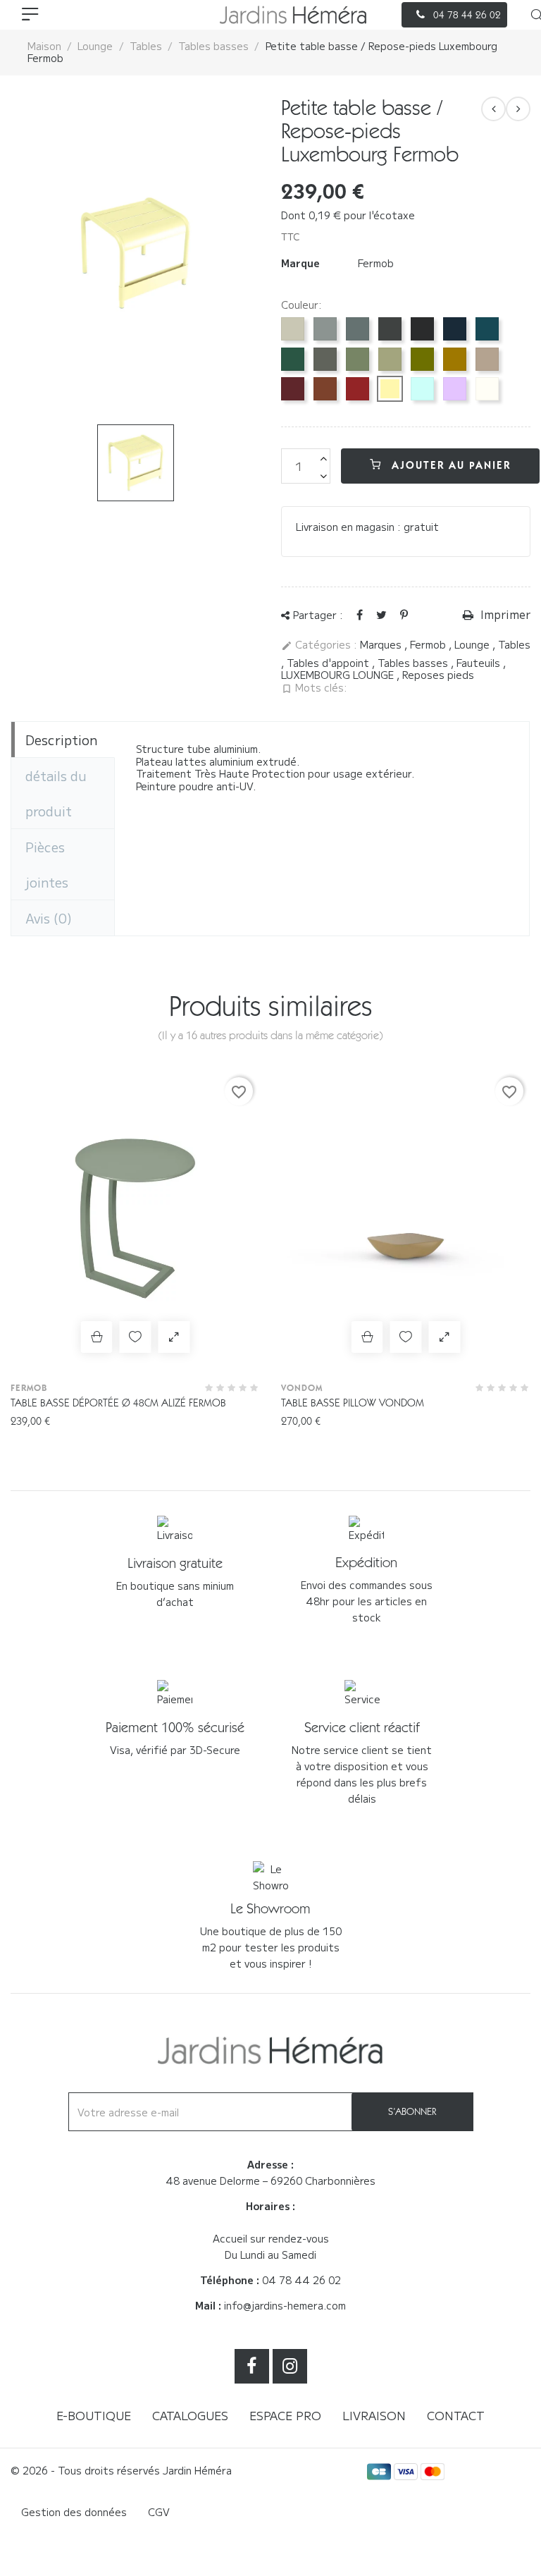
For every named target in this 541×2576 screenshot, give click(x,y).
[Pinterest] (404, 614)
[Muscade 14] (487, 359)
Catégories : (319, 645)
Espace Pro (285, 2415)
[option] (135, 253)
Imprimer (504, 615)
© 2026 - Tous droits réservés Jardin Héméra (121, 2470)
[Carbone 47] (390, 329)
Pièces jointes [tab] (47, 864)
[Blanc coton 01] (487, 389)
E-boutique (94, 2415)
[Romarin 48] (325, 359)
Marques (382, 644)
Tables (514, 644)
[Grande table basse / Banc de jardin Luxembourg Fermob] (518, 109)
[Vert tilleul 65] (390, 359)
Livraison (374, 2415)
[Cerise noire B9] (293, 389)
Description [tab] (61, 740)
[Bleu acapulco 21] (487, 329)
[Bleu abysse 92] (455, 329)
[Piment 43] (357, 389)
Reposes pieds (438, 675)
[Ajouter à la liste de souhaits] (136, 1337)
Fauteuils (480, 663)
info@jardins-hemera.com (285, 2305)
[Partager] (360, 614)
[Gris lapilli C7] (325, 329)
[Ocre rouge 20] (325, 389)
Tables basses (414, 663)
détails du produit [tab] (56, 793)
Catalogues (190, 2415)
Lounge (473, 644)
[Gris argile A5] (293, 329)
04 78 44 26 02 (301, 2280)
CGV (159, 2512)
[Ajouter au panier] (97, 1337)
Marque (300, 264)
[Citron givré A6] (390, 389)
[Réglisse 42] (422, 329)
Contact (456, 2415)
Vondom (302, 1388)
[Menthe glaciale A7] (422, 389)
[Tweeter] (381, 614)
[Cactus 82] (357, 359)
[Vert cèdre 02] (293, 359)
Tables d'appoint (329, 663)
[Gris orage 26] (357, 329)
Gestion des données (74, 2512)
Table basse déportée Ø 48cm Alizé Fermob (118, 1403)
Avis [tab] (49, 918)
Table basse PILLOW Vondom (353, 1403)
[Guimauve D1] (455, 389)
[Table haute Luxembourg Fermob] (493, 109)
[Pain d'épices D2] (455, 359)
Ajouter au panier (449, 465)
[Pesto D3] (422, 359)
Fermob (376, 263)
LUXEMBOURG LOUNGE (339, 675)
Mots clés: (314, 688)
